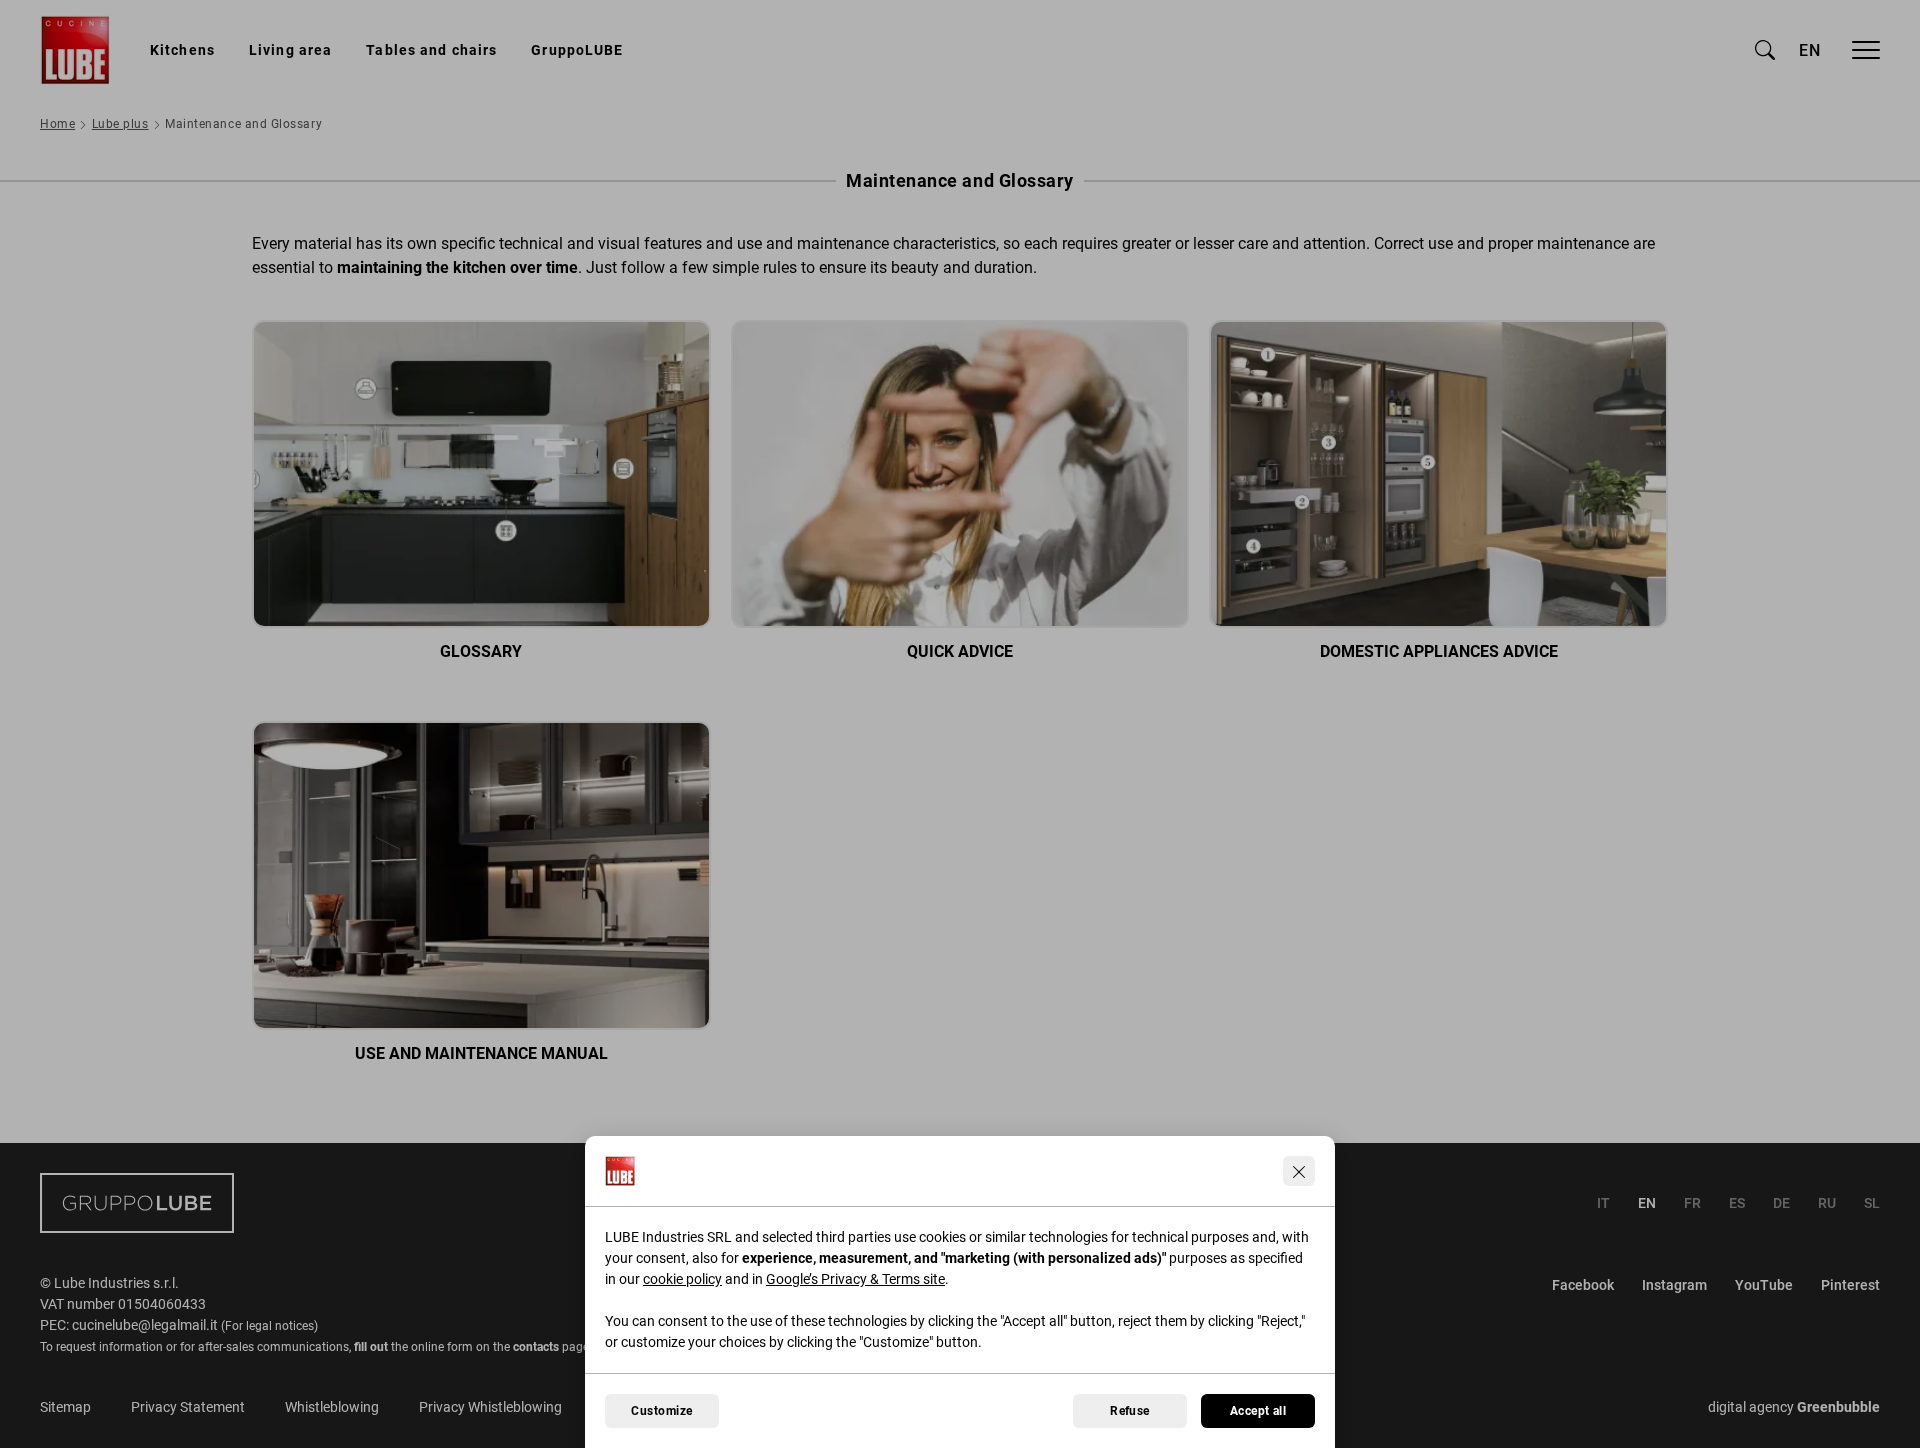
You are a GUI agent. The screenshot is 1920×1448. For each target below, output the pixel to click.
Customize (661, 1411)
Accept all (1258, 1411)
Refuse (1130, 1411)
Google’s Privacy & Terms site (855, 1279)
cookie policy (682, 1279)
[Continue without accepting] (1299, 1171)
